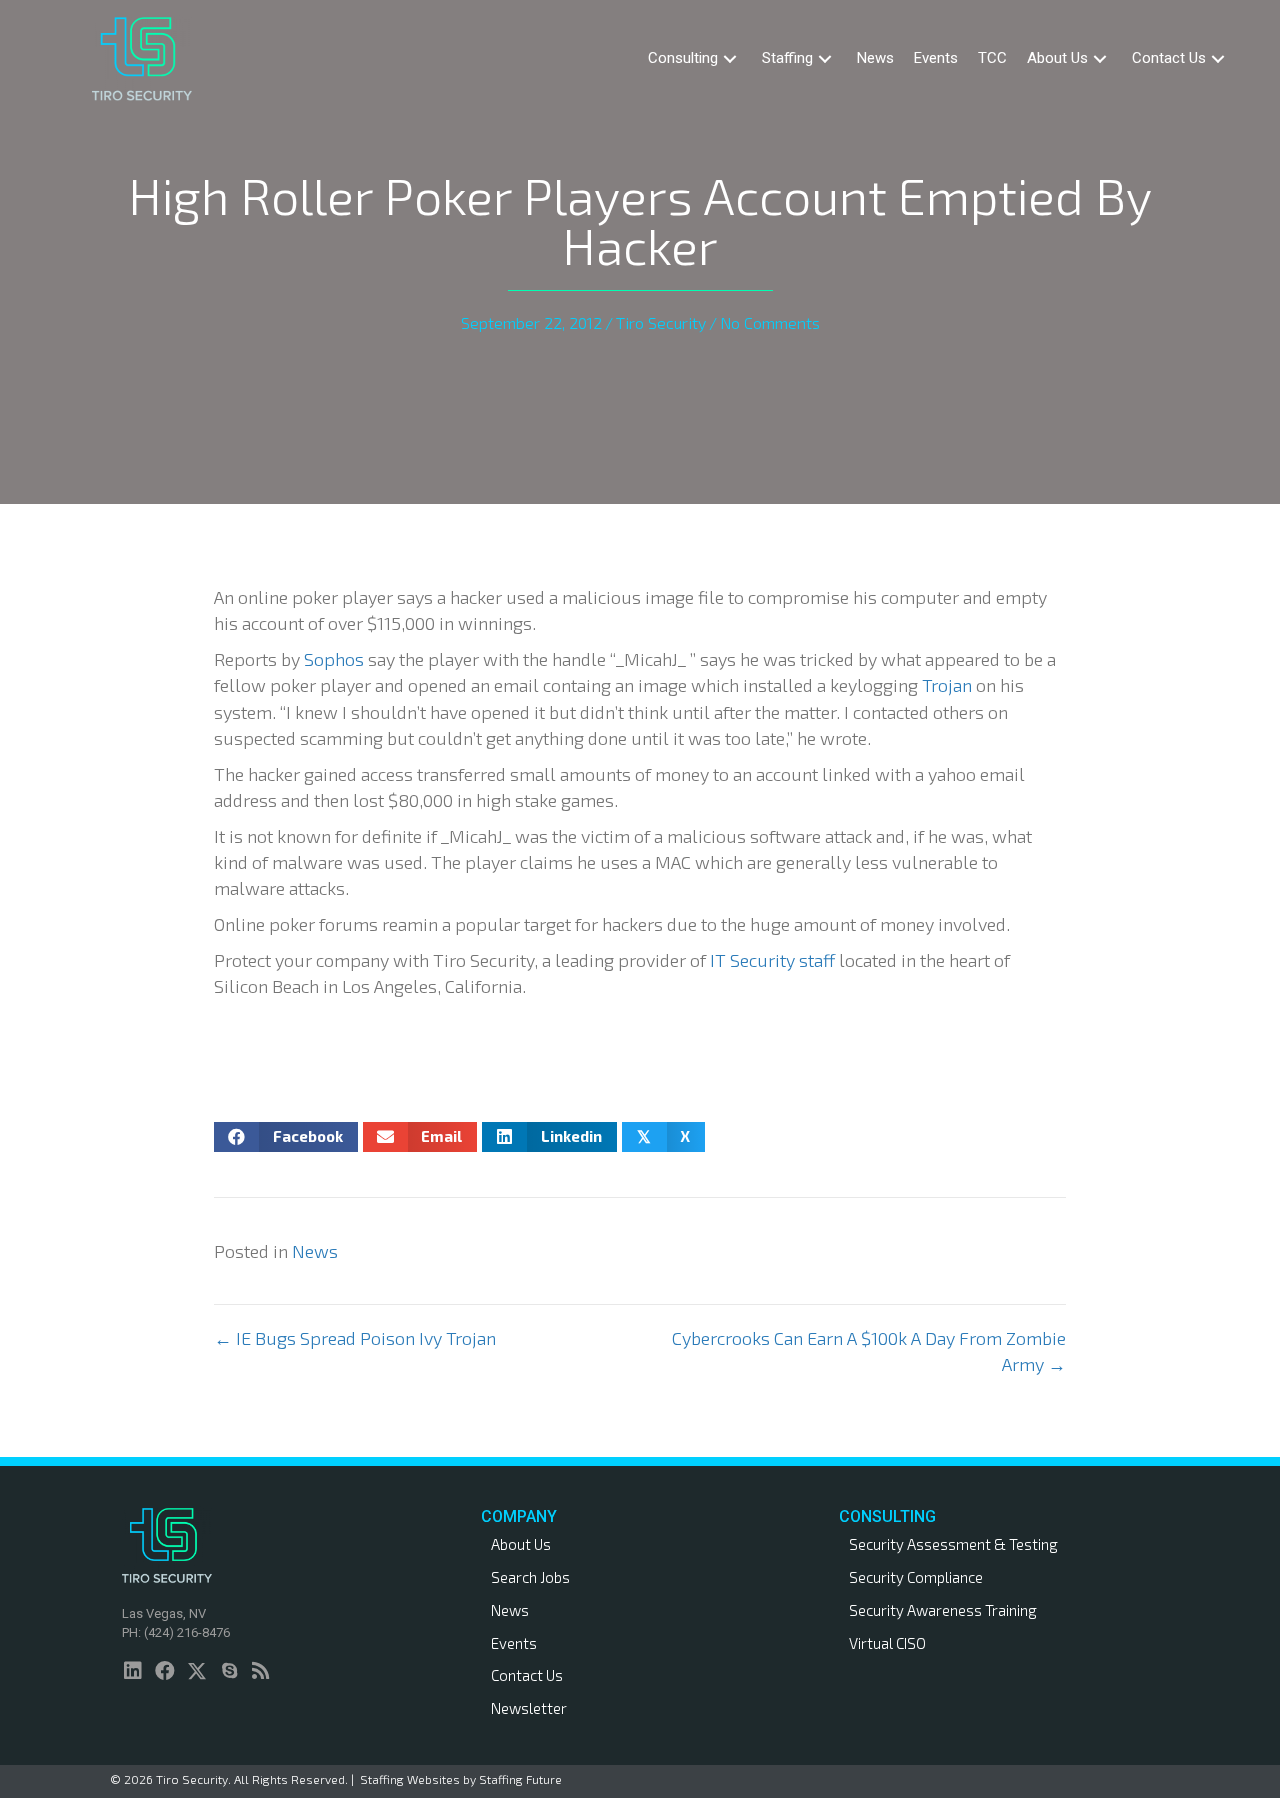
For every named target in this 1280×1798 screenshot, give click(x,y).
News (315, 1251)
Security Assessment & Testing (953, 1544)
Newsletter (529, 1708)
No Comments (770, 322)
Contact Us (527, 1675)
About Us (521, 1544)
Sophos (334, 659)
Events (514, 1643)
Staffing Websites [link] (410, 1779)
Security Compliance (916, 1577)
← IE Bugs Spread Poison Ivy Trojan (355, 1338)
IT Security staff (774, 960)
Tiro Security (661, 322)
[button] (730, 58)
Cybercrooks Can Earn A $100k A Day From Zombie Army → (869, 1351)
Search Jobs (530, 1577)
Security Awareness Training (943, 1610)
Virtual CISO (887, 1643)
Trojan (947, 685)
